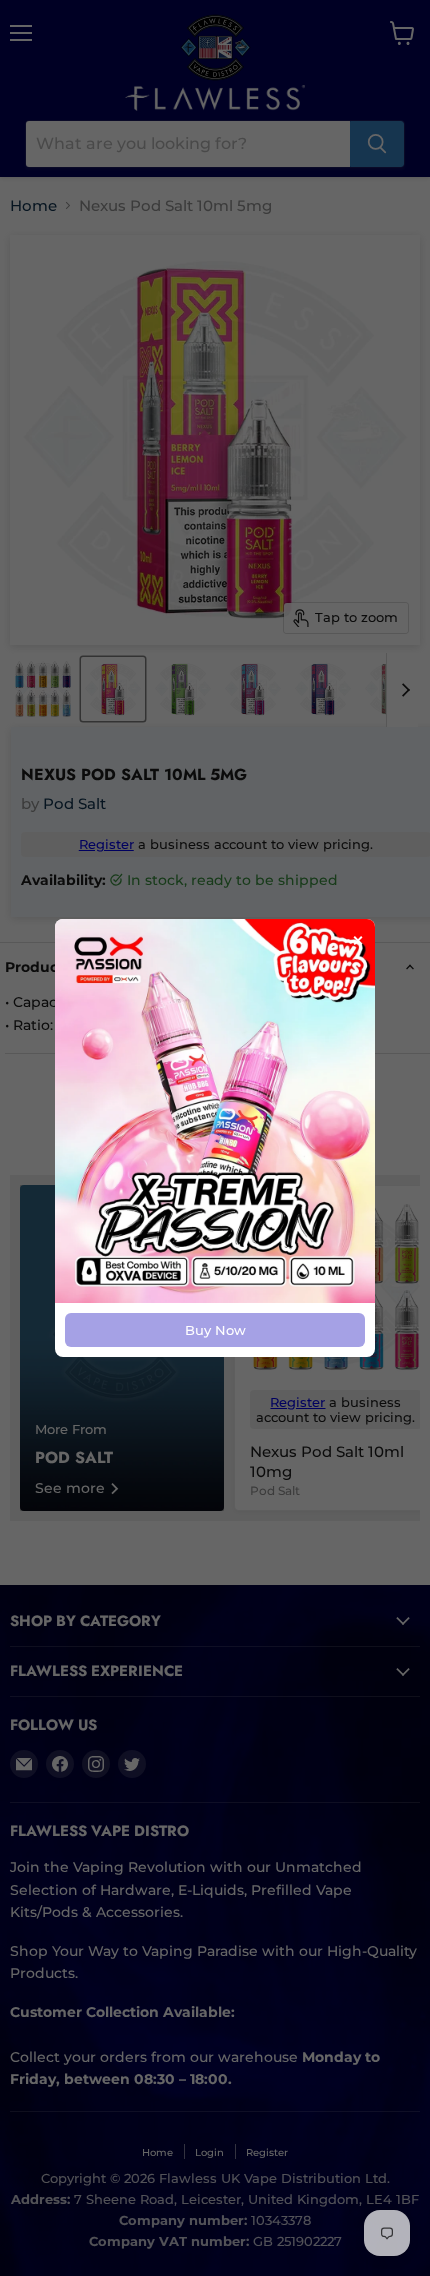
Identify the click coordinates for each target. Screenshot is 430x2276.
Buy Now (215, 1330)
